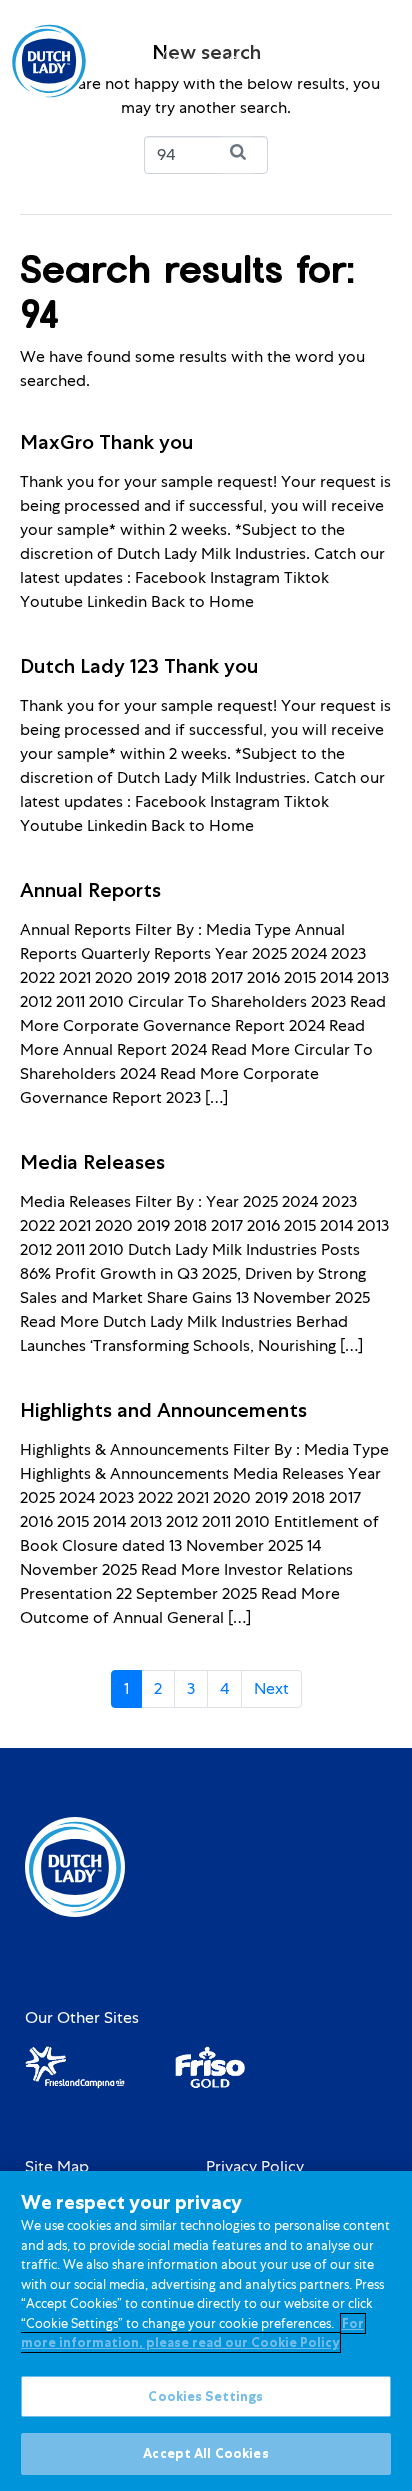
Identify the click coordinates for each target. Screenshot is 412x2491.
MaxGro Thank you (106, 442)
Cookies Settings (205, 2396)
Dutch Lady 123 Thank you (139, 666)
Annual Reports (90, 890)
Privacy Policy (255, 2167)
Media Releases (92, 1162)
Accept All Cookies (205, 2453)
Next (271, 1688)
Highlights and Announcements (163, 1410)
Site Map (57, 2167)
